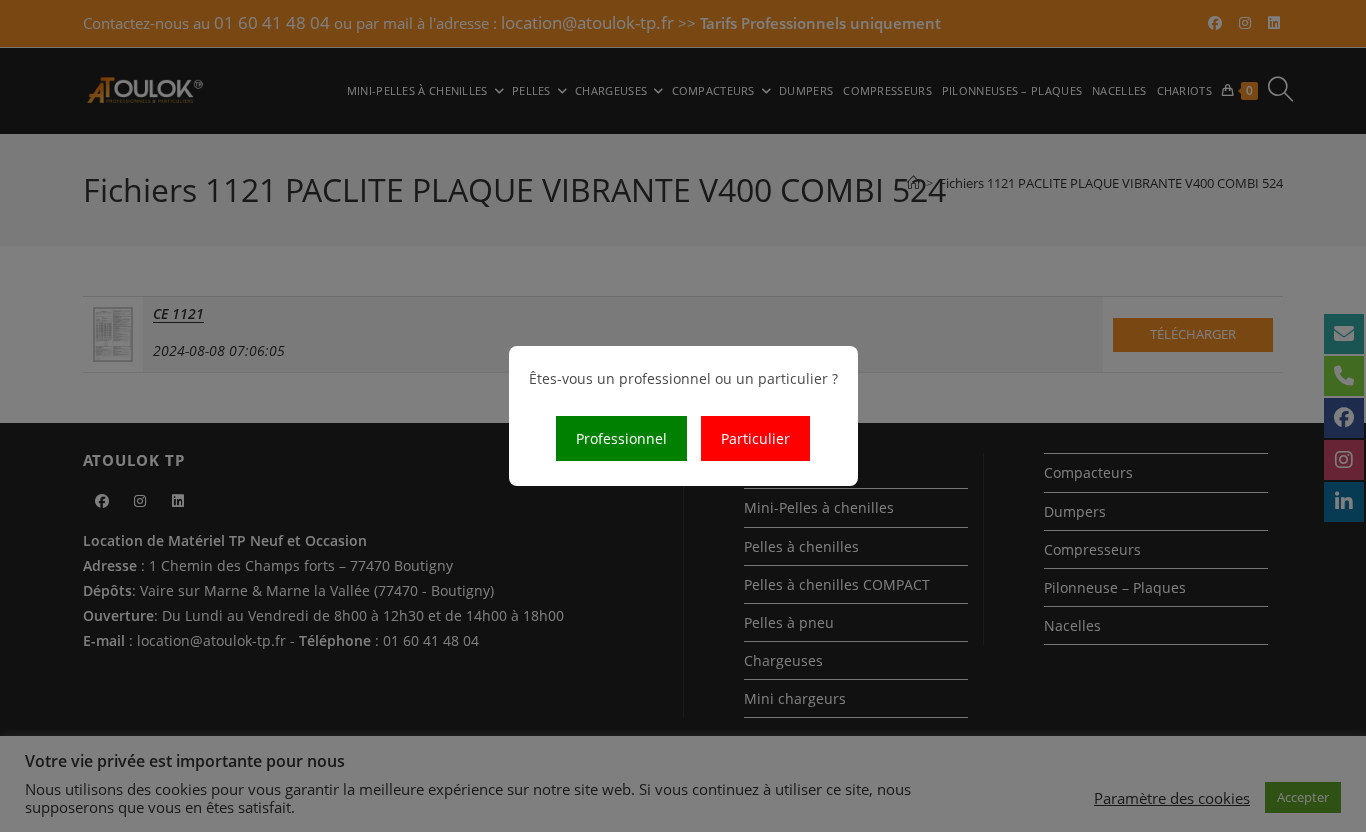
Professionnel (621, 438)
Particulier (755, 438)
